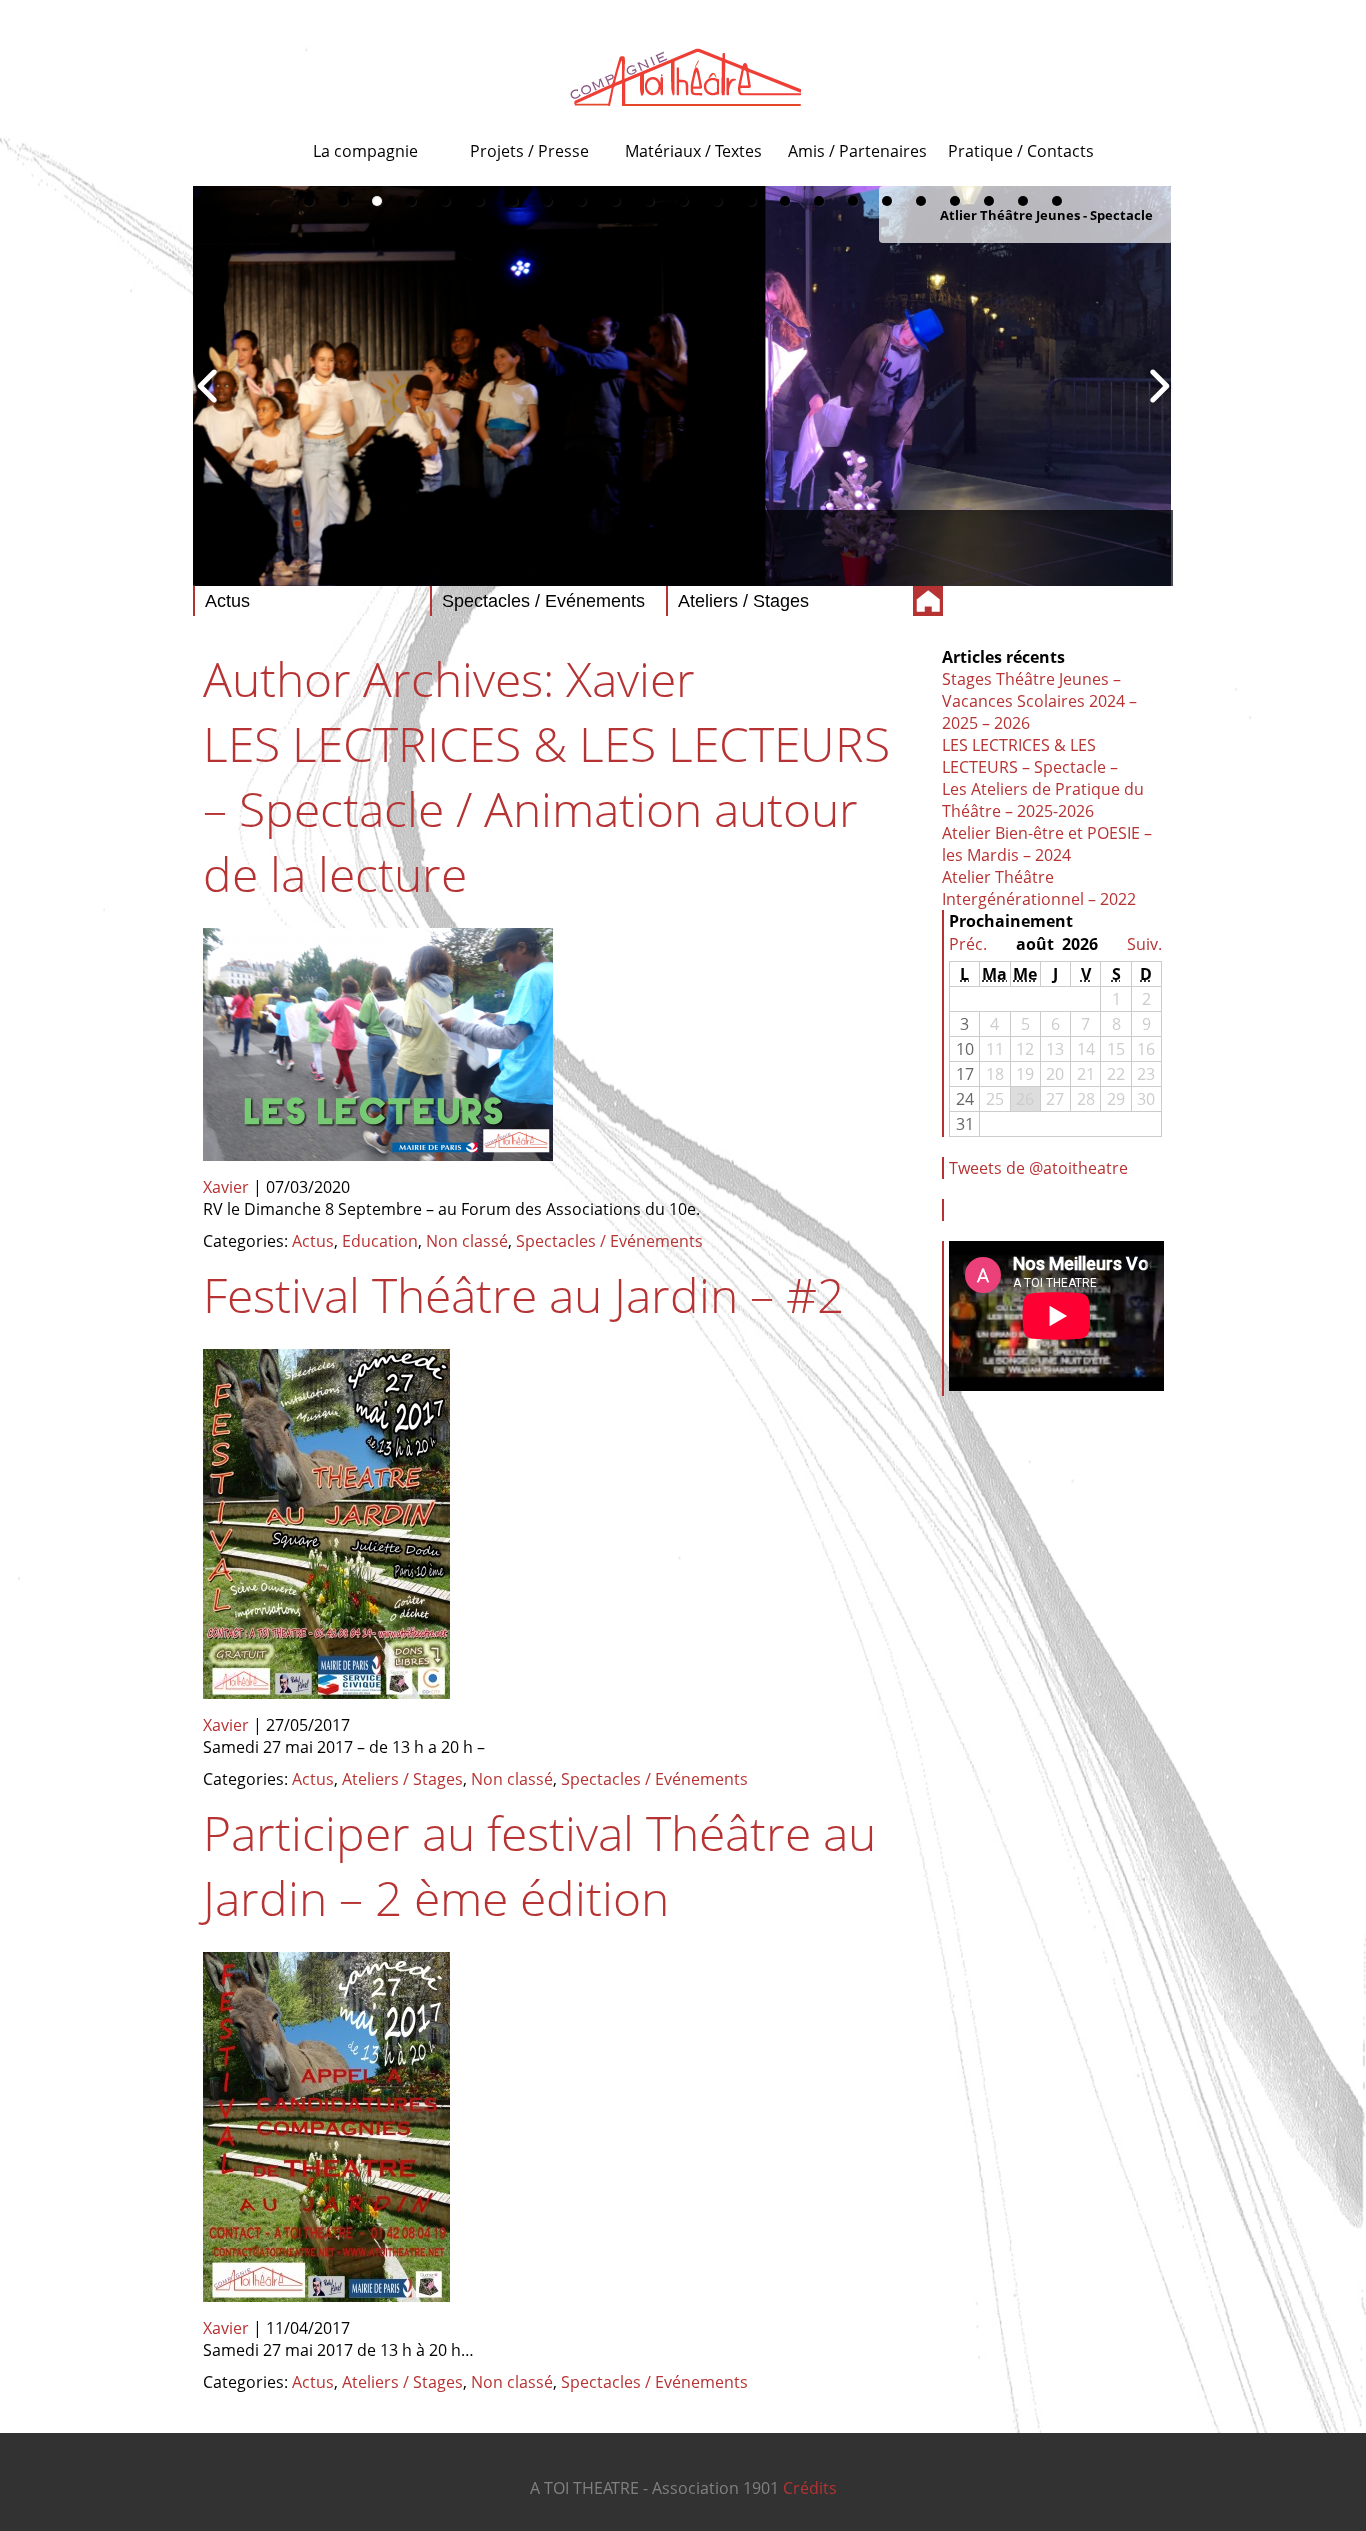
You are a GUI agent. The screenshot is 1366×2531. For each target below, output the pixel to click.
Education (380, 1241)
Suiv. (1144, 944)
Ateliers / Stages (402, 1779)
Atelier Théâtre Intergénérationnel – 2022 (1039, 888)
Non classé (467, 1241)
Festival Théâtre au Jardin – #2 (523, 1294)
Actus (313, 1241)
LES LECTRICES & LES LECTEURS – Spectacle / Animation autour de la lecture (546, 808)
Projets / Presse (529, 151)
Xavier (630, 678)
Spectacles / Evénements (609, 1241)
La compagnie (365, 151)
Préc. (968, 944)
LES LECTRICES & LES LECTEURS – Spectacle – (1030, 756)
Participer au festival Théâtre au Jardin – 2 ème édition (539, 1865)
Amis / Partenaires (857, 151)
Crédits (810, 2488)
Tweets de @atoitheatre (1038, 1168)
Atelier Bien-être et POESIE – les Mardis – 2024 (1047, 844)
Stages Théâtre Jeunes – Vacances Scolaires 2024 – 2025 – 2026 (1039, 701)
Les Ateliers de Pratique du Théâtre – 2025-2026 (1043, 800)
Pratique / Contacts (1021, 151)
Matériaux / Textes (693, 151)
